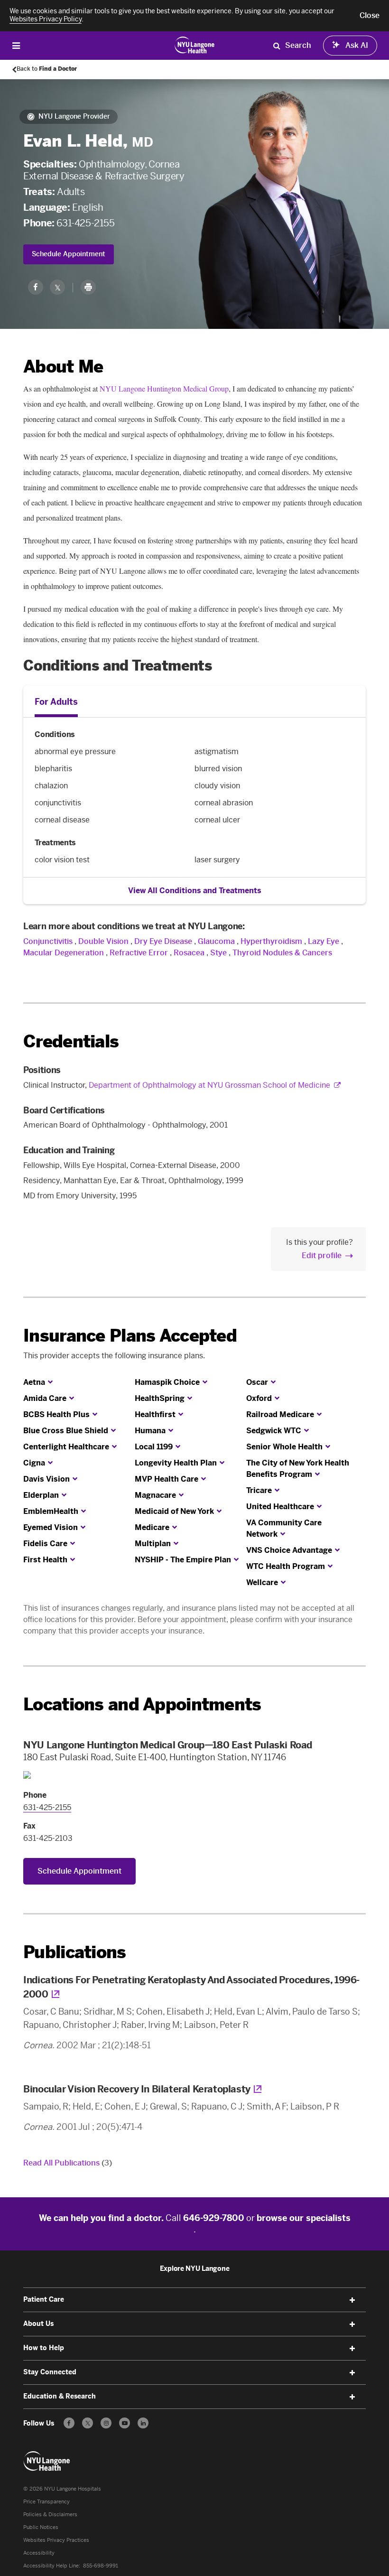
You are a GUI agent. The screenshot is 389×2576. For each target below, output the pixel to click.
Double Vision (103, 941)
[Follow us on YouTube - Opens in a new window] (125, 2423)
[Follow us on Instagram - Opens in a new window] (106, 2423)
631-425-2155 (85, 223)
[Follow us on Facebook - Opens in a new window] (69, 2423)
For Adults (56, 702)
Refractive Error (139, 953)
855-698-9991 (101, 2566)
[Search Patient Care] (277, 46)
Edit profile (322, 1255)
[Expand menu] (352, 2300)
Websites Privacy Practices (56, 2540)
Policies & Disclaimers (50, 2515)
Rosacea (189, 953)
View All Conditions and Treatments (195, 891)
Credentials (71, 1041)
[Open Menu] (16, 45)
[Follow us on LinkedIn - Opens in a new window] (143, 2423)
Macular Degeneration (64, 953)
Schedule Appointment (69, 254)
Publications (74, 1952)
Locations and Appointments (142, 1704)
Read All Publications (68, 2163)
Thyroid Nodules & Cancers (282, 953)
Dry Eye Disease (163, 941)
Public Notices (41, 2527)
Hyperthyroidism (271, 941)
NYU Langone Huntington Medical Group (164, 388)
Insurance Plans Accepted (130, 1336)
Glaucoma (216, 941)
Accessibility (39, 2553)
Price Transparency (46, 2502)
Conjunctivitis (48, 941)
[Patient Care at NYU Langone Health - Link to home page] (195, 45)
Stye (218, 953)
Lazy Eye (324, 941)
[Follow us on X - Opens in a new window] (88, 2423)
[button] (370, 16)
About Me (63, 367)
